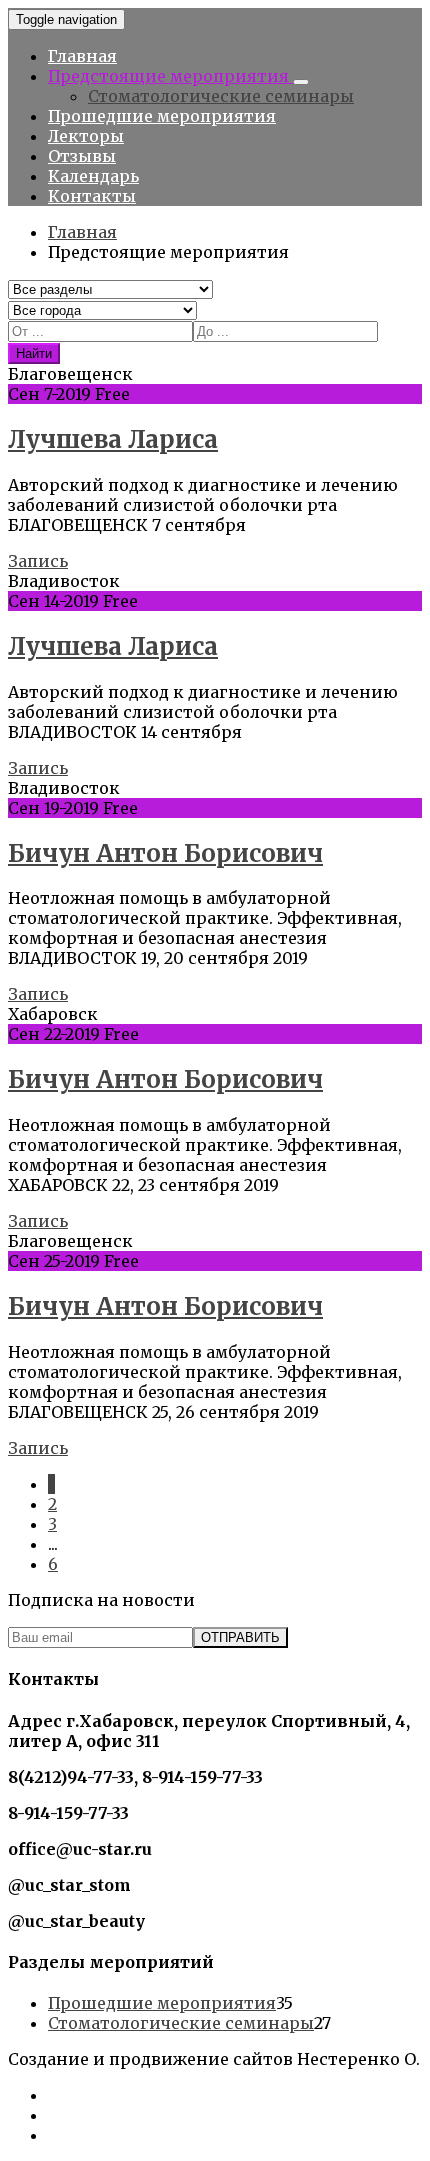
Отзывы (82, 156)
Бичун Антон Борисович (165, 853)
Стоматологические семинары (221, 96)
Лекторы (86, 136)
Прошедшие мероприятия (162, 116)
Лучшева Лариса (113, 439)
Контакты (92, 196)
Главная (82, 56)
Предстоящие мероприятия (170, 76)
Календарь (93, 176)
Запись (38, 561)
